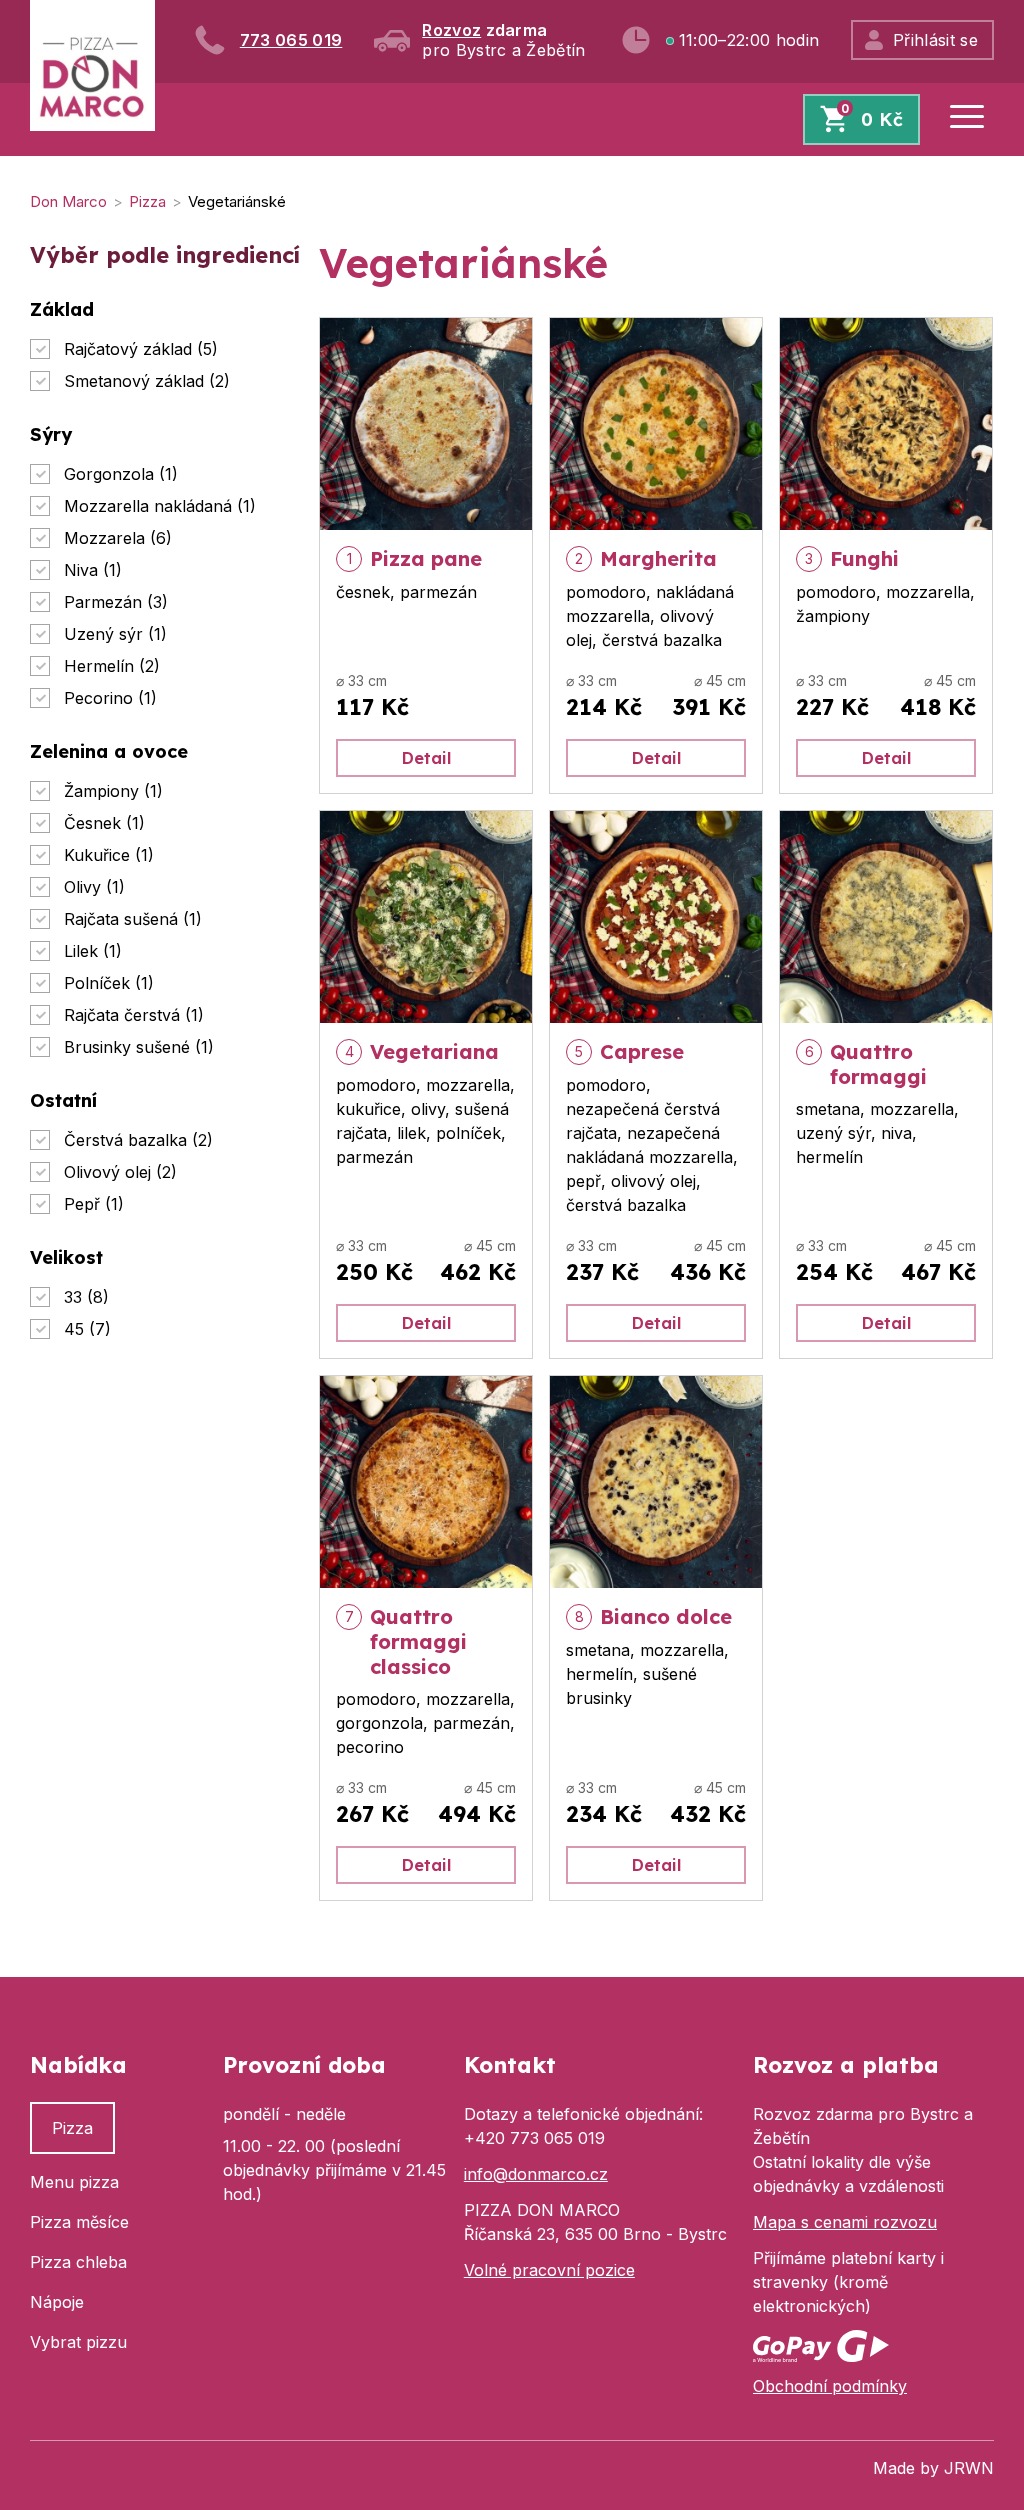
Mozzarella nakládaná (160, 506)
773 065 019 (291, 40)
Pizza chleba (78, 2262)
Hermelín (112, 666)
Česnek (104, 823)
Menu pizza (74, 2182)
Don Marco (68, 201)
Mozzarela (118, 538)
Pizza (147, 201)
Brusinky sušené (139, 1047)
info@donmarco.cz (536, 2174)
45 (87, 1329)
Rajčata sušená (133, 919)
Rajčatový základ (141, 349)
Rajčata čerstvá (134, 1015)
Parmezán (116, 602)
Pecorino (110, 698)
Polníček (109, 983)
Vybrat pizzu (78, 2342)
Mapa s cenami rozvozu (845, 2222)
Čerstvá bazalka (138, 1140)
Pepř (94, 1204)
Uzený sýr (115, 634)
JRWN (969, 2468)
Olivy (94, 887)
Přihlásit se (935, 40)
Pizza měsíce (79, 2222)
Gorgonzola (121, 474)
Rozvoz (451, 30)
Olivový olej (120, 1172)
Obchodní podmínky (830, 2386)
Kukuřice (109, 855)
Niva (93, 570)
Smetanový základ (147, 381)
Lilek (93, 951)
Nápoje (57, 2302)
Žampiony (113, 791)
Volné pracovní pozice (549, 2270)
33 (86, 1297)
